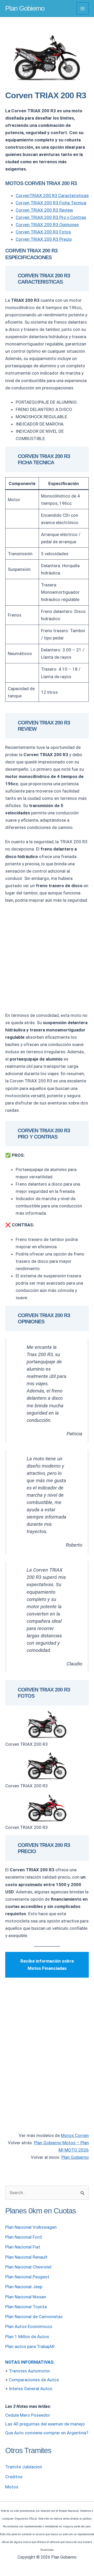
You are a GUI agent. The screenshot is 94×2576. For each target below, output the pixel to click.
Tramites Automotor (30, 2371)
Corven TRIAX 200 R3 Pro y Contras (51, 217)
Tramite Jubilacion (24, 2467)
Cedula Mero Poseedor (28, 2415)
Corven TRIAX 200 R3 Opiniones (47, 225)
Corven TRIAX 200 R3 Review (44, 210)
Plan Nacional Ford (23, 2237)
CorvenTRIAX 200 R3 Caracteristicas (52, 195)
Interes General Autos (31, 2389)
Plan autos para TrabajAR (30, 2346)
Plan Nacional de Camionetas (34, 2317)
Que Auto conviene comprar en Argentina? (47, 2433)
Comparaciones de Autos (34, 2380)
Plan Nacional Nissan (26, 2297)
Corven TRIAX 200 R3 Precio (44, 239)
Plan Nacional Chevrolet (28, 2267)
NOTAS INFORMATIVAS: (30, 2362)
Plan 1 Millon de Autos (27, 2337)
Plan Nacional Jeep (24, 2287)
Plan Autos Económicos (29, 2326)
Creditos (14, 2477)
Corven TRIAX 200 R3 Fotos (43, 232)
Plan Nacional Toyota (26, 2307)
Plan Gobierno (25, 8)
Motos (12, 2487)
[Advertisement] (47, 958)
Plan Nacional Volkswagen (31, 2227)
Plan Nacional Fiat (23, 2247)
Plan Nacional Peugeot (27, 2277)
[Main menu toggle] (83, 9)
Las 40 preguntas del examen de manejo (45, 2424)
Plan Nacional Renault (26, 2257)
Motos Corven (75, 2135)
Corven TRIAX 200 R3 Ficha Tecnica (51, 203)
